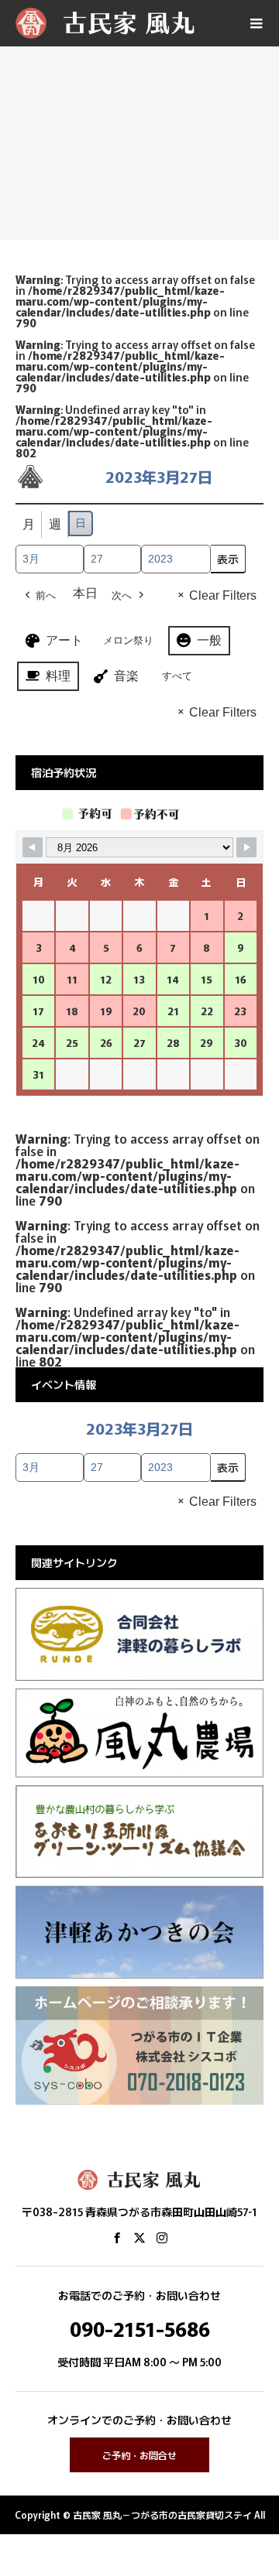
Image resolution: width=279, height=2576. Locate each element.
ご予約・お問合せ (139, 2455)
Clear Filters (223, 595)
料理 (58, 676)
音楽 (126, 676)
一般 (209, 640)
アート (64, 640)
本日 (85, 593)
